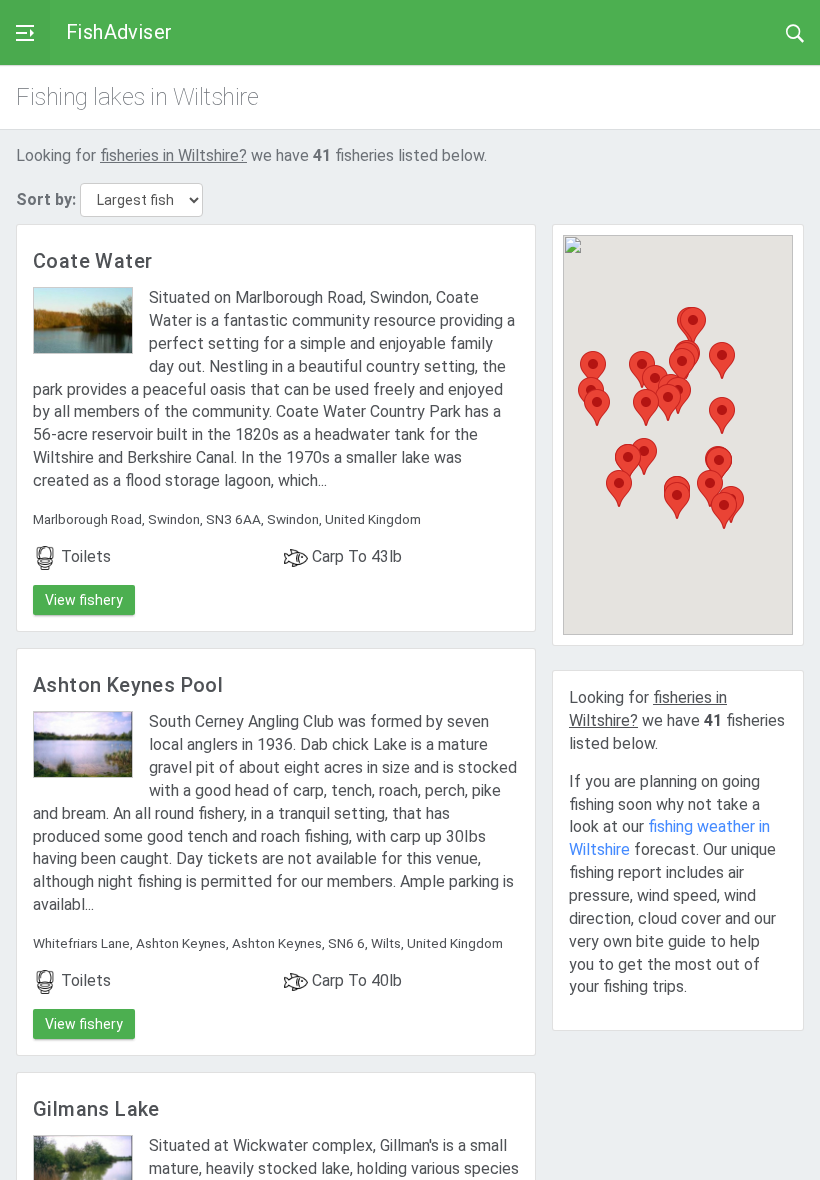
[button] (722, 360)
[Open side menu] (25, 32)
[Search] (795, 32)
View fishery (84, 600)
